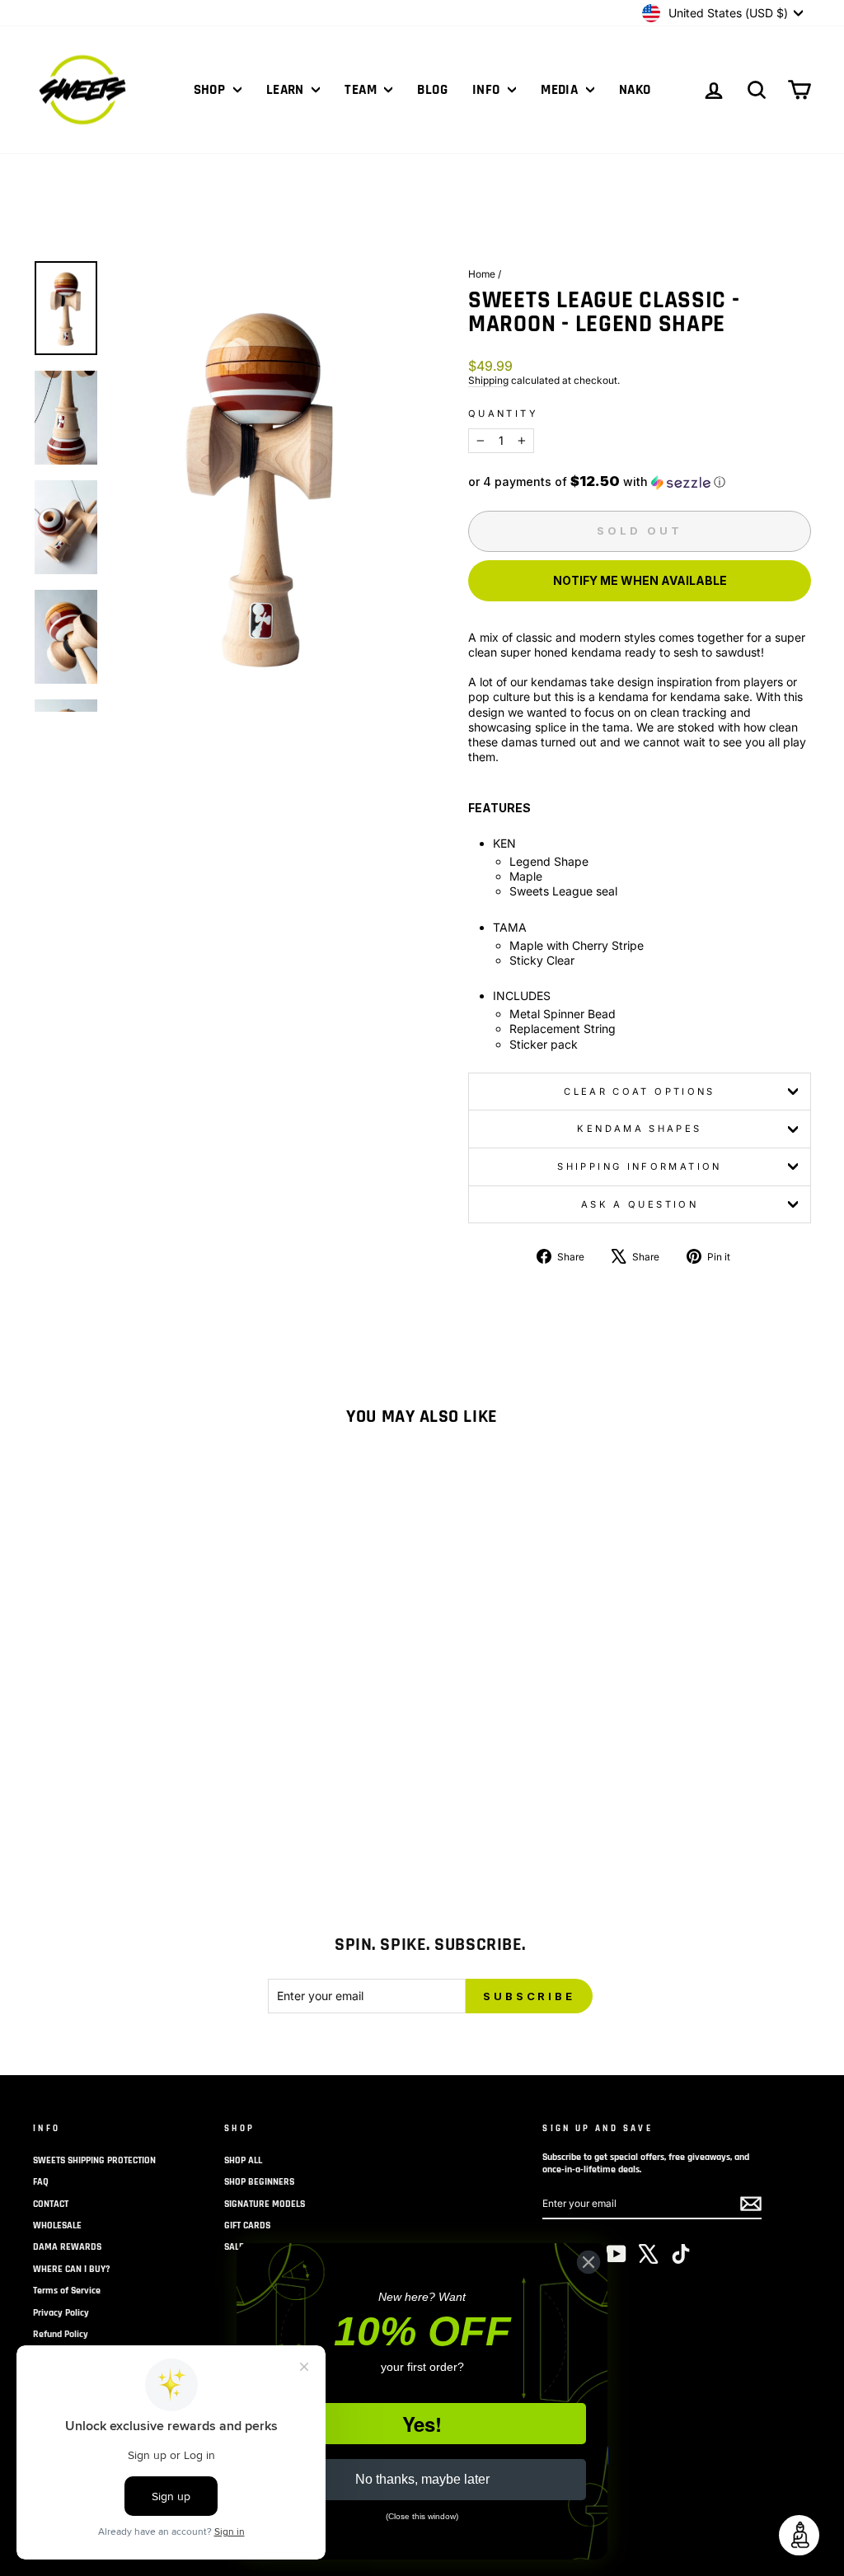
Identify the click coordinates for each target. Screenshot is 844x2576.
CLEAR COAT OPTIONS (639, 1092)
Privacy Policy (61, 2313)
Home (482, 274)
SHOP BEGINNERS (259, 2182)
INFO (488, 90)
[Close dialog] (588, 2262)
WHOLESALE (57, 2225)
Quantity (503, 414)
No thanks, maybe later (422, 2479)
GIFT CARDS (247, 2225)
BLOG (432, 90)
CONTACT (51, 2204)
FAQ (41, 2182)
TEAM (362, 90)
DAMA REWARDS (67, 2247)
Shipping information (639, 1166)
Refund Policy (61, 2334)
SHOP (211, 90)
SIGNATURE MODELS (265, 2204)
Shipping (488, 380)
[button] (640, 482)
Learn (287, 90)
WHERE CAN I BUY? (72, 2269)
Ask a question (640, 1204)
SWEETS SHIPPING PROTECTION (94, 2160)
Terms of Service (67, 2291)
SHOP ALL (243, 2160)
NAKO (635, 90)
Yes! (422, 2424)
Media (561, 90)
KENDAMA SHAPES (639, 1129)
